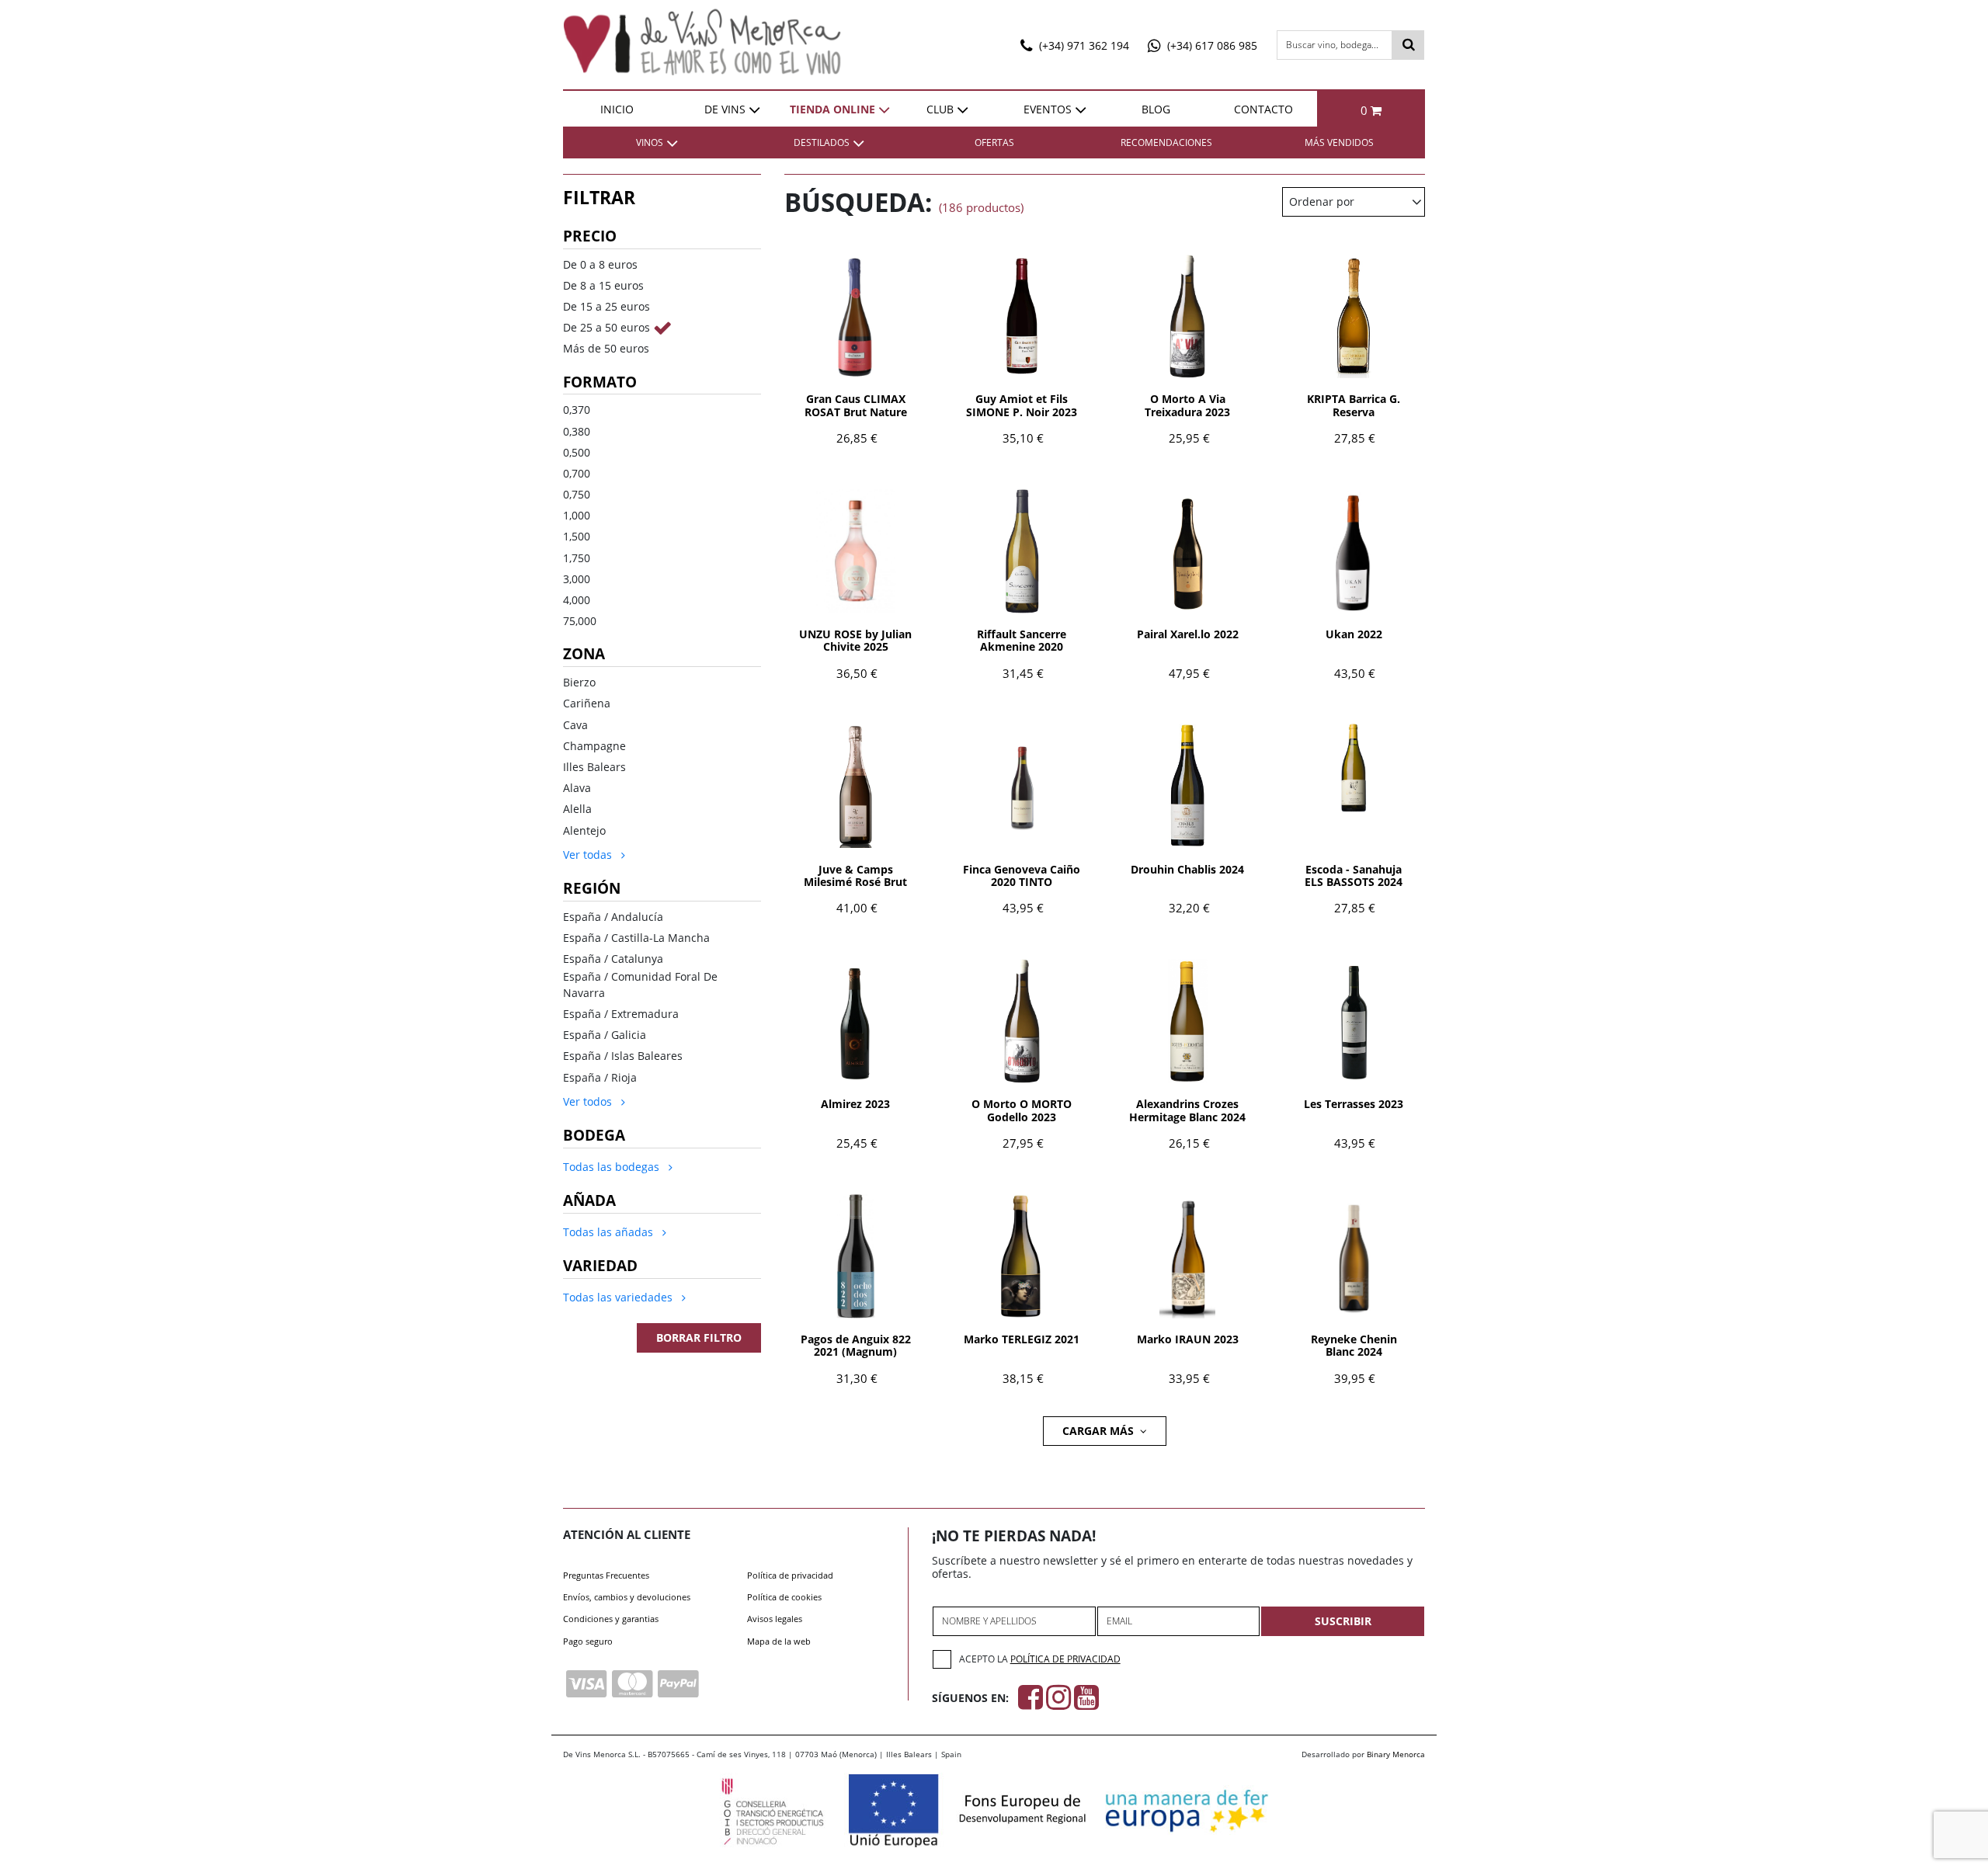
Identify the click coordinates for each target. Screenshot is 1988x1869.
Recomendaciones (1166, 142)
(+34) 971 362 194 (1083, 45)
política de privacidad (1065, 1659)
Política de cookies (784, 1597)
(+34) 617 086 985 (1211, 45)
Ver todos (589, 1101)
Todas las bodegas (613, 1167)
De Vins (725, 109)
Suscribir (1343, 1621)
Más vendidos (1339, 142)
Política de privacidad (790, 1575)
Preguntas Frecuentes (606, 1575)
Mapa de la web (779, 1641)
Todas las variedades (619, 1297)
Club (940, 109)
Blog (1156, 109)
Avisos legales (775, 1619)
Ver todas (589, 855)
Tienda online (832, 109)
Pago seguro (588, 1641)
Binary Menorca (1396, 1754)
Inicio (617, 109)
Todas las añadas (610, 1232)
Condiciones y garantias (611, 1619)
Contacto (1263, 109)
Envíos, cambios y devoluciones (627, 1597)
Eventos (1048, 109)
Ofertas (994, 142)
